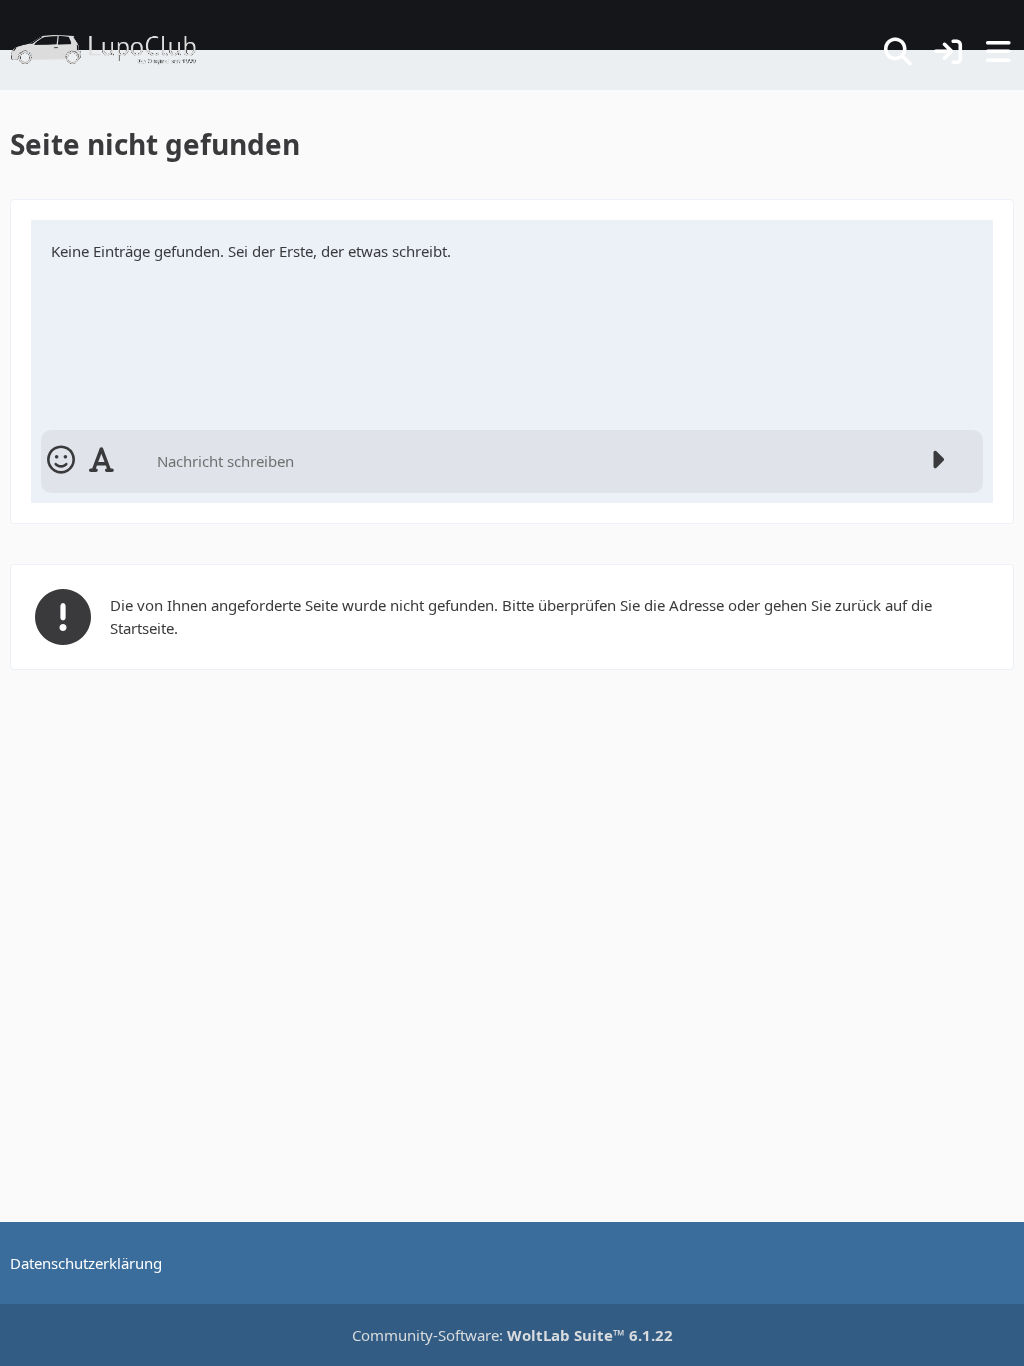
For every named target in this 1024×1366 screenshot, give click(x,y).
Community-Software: (512, 1335)
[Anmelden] (948, 52)
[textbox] (532, 461)
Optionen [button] (942, 242)
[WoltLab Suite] (112, 50)
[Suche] (898, 52)
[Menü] (998, 52)
